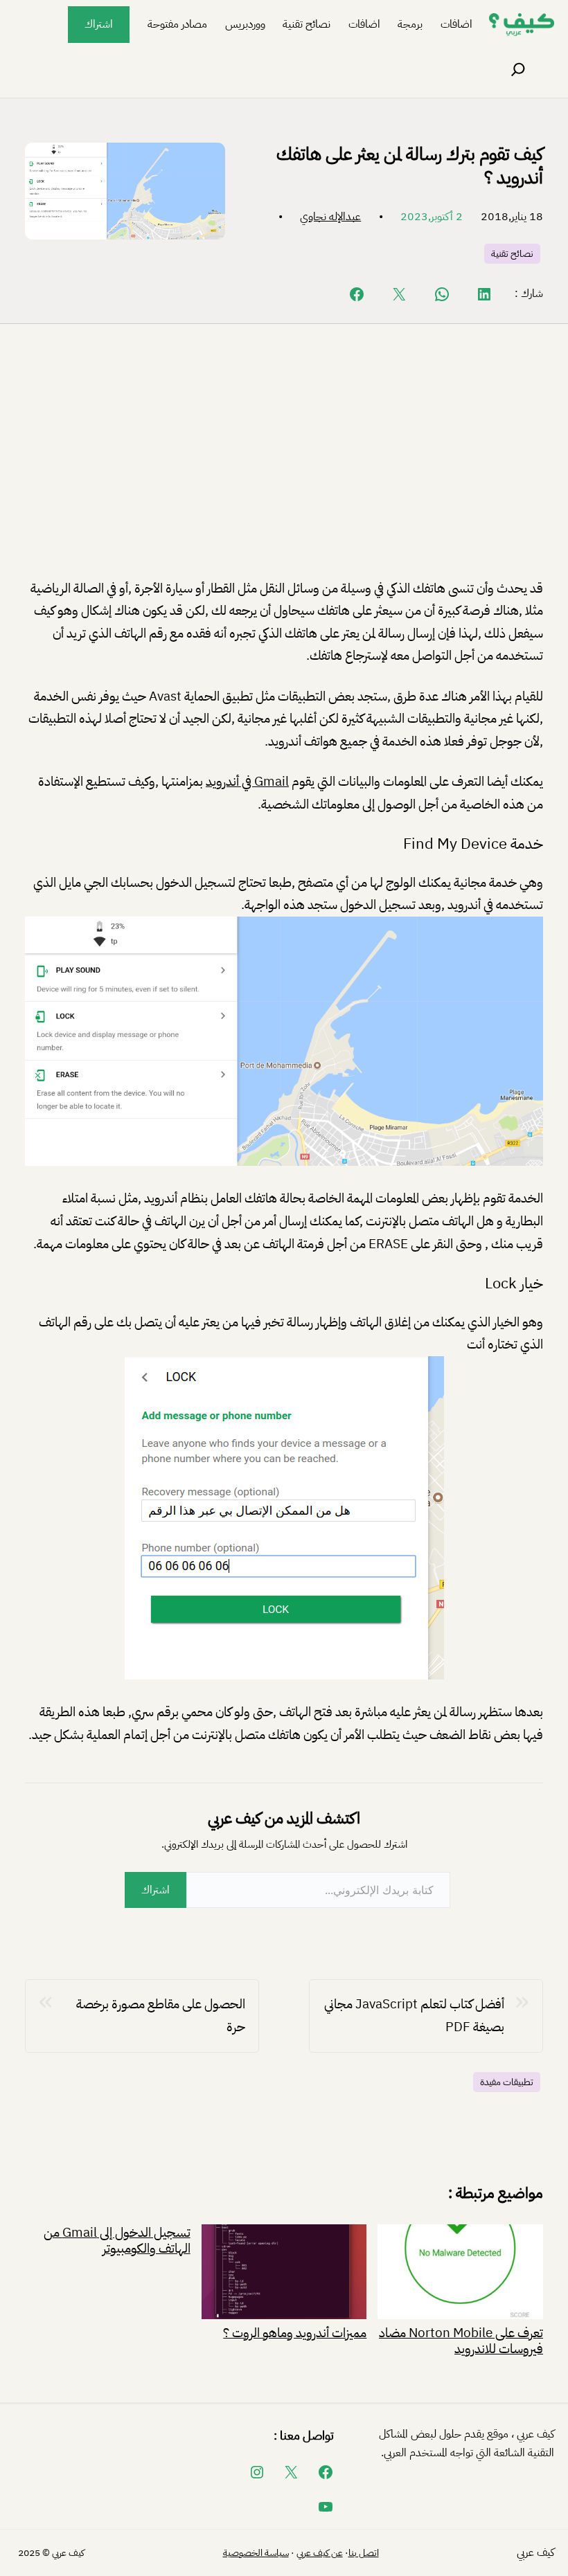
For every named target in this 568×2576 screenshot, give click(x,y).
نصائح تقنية (512, 254)
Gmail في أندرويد (247, 781)
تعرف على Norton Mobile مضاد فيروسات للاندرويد (461, 2339)
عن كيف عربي (320, 2553)
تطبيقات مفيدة (507, 2082)
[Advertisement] (284, 462)
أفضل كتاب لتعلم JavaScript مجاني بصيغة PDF (414, 2015)
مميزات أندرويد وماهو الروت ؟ (295, 2331)
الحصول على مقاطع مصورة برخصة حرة (161, 2015)
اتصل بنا (364, 2553)
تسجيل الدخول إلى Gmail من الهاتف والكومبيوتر (117, 2240)
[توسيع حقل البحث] (518, 70)
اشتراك (99, 24)
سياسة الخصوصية (256, 2553)
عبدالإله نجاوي (330, 217)
